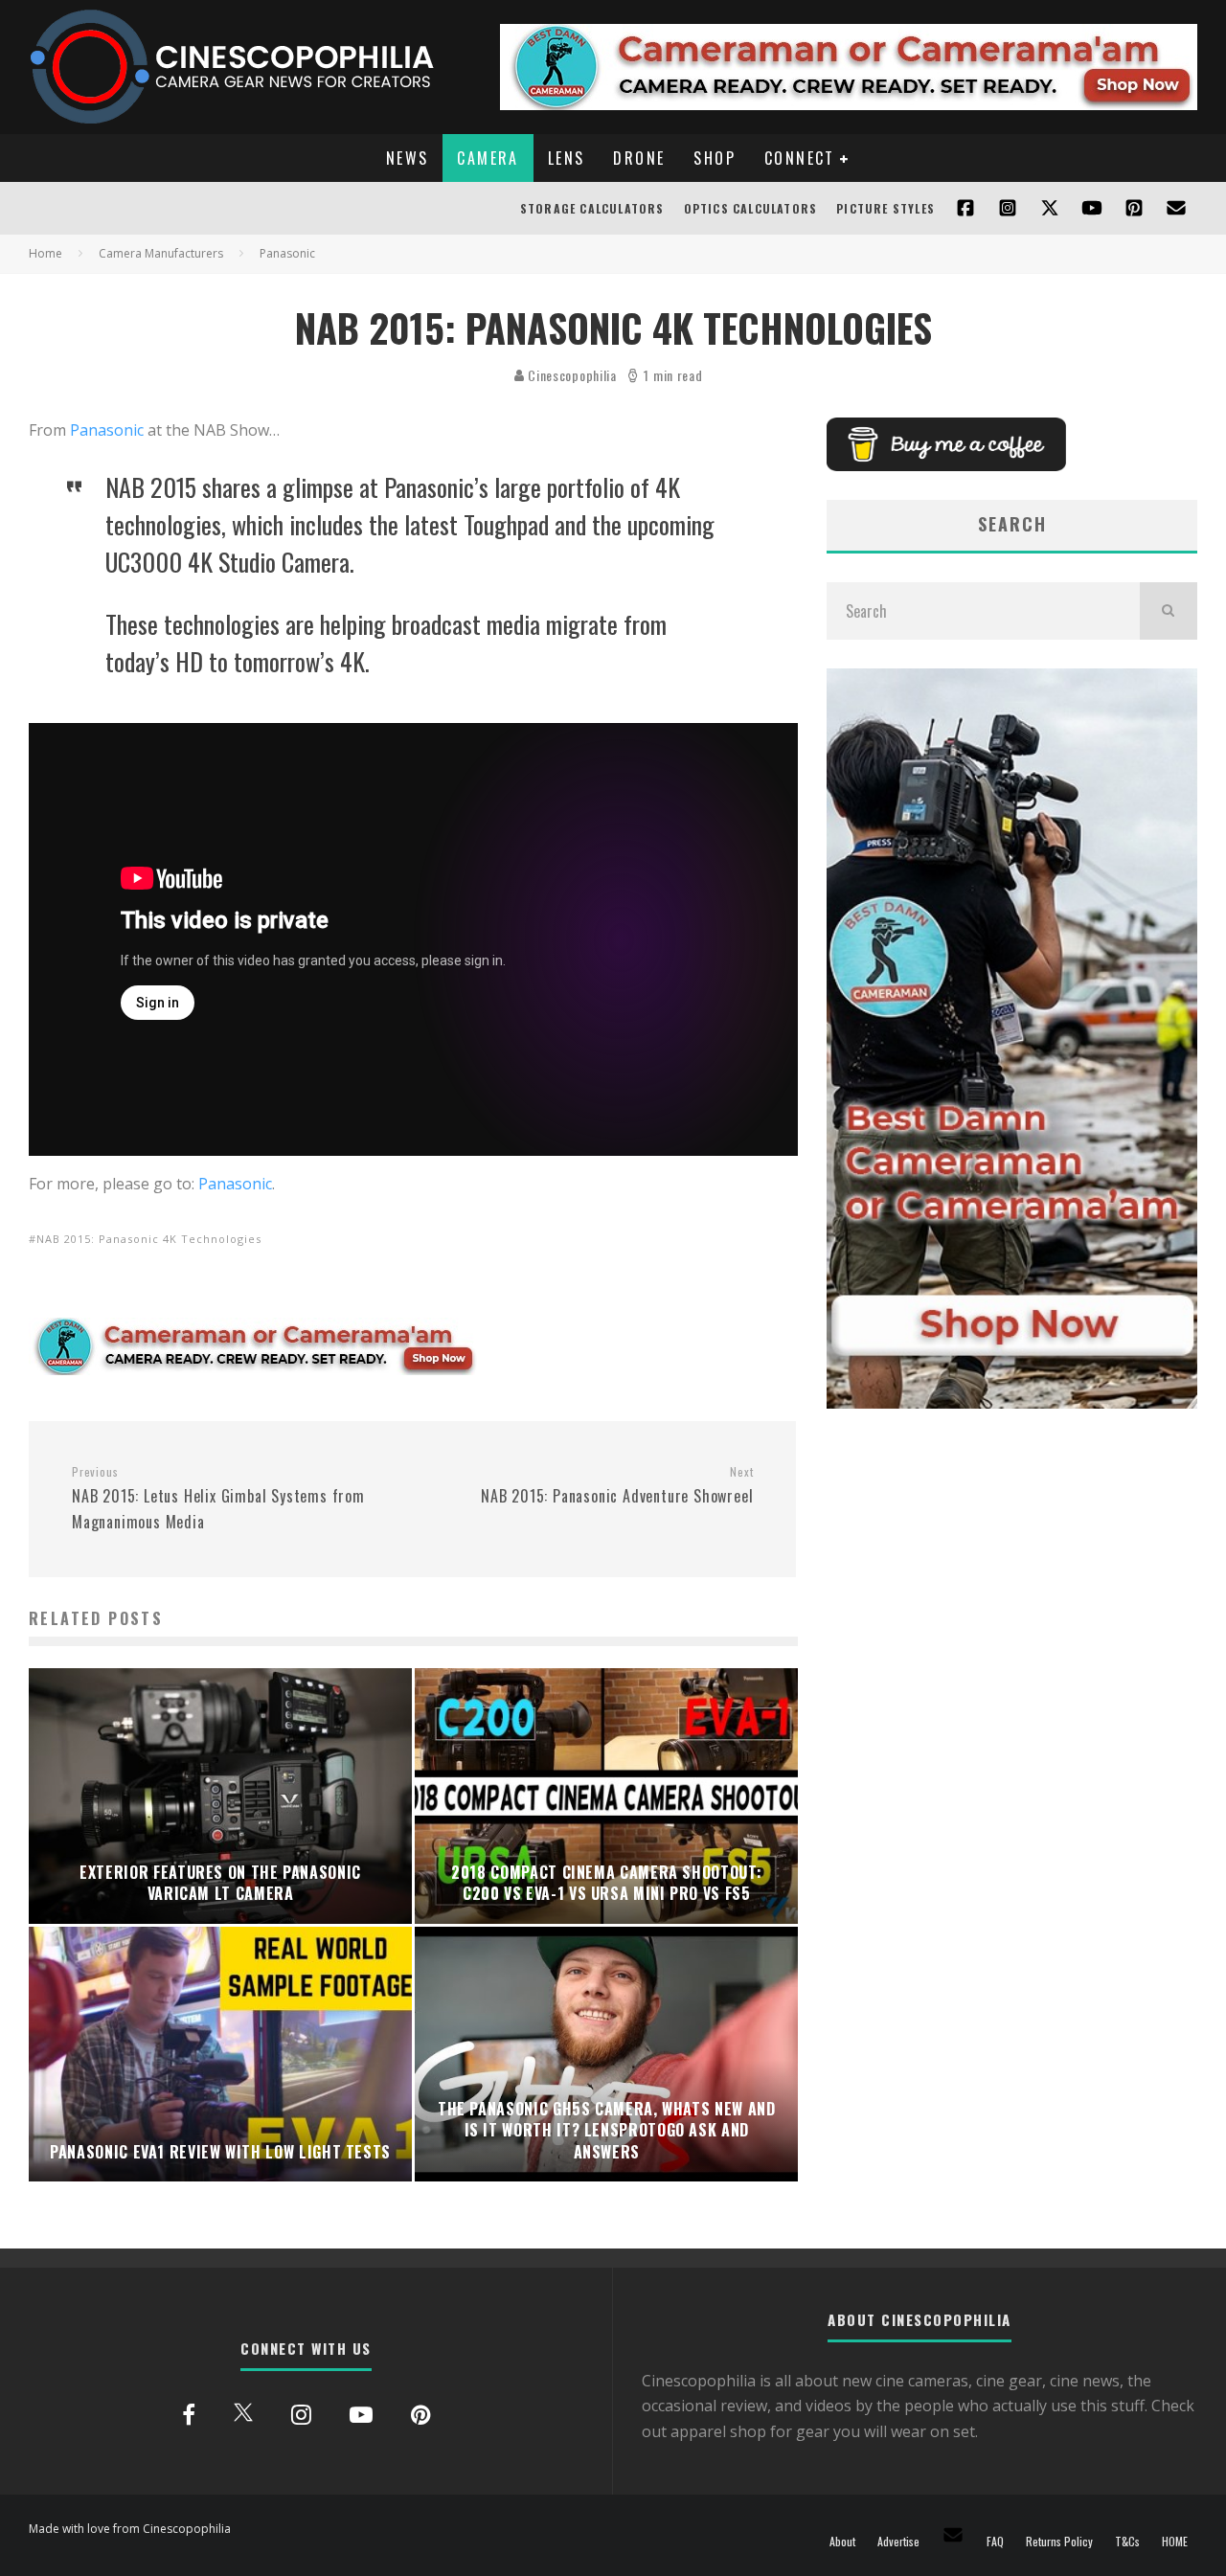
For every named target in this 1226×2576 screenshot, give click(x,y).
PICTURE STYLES (885, 208)
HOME (1175, 2542)
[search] (1169, 611)
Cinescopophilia (571, 375)
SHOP (715, 158)
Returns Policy (1059, 2542)
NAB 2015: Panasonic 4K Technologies (149, 1239)
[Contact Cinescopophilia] (1176, 208)
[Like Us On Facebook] (965, 208)
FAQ (995, 2542)
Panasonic (107, 430)
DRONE (639, 158)
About (842, 2542)
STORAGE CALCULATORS (592, 208)
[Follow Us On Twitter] (1050, 208)
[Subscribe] (1092, 208)
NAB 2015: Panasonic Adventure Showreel (617, 1486)
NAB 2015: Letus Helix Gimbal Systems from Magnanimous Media (218, 1499)
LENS (567, 158)
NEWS (408, 158)
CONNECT (800, 158)
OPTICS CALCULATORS (751, 208)
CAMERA (488, 158)
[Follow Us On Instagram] (1008, 208)
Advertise (898, 2542)
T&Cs (1127, 2542)
